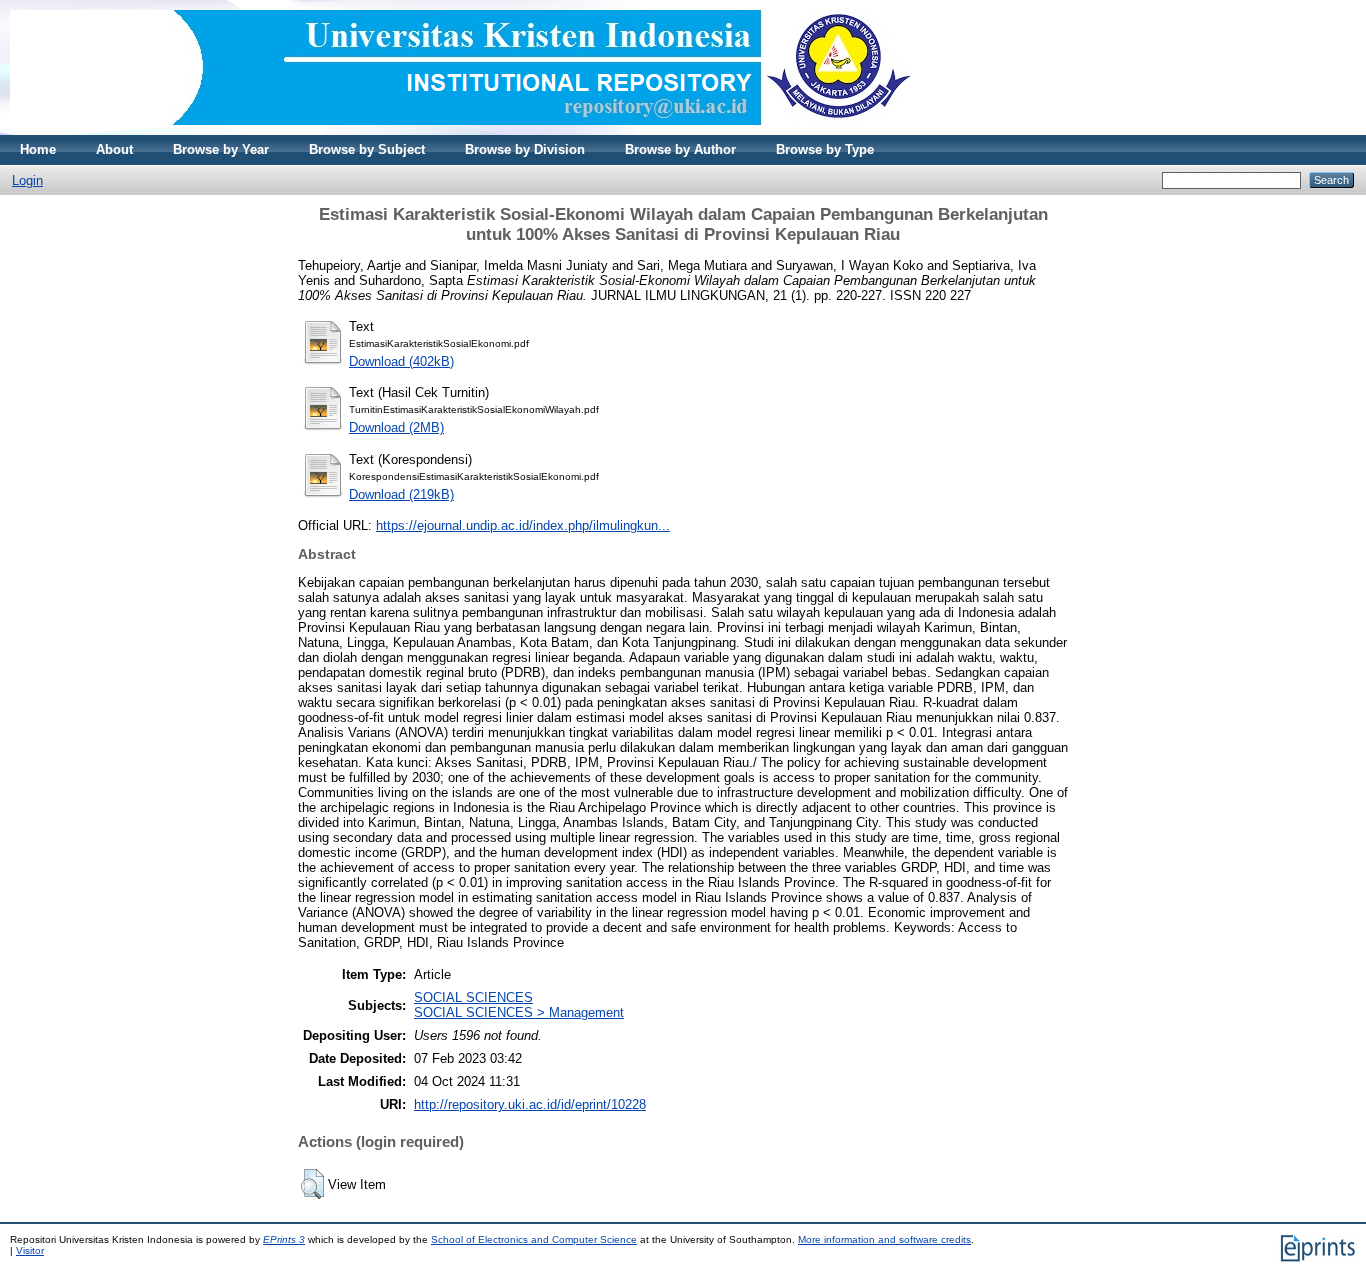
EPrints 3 (284, 1239)
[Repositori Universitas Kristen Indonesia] (461, 130)
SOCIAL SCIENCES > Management (519, 1012)
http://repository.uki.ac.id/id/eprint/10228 (530, 1104)
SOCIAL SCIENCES (473, 997)
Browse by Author (680, 149)
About (114, 149)
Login (27, 180)
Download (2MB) (396, 427)
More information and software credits (884, 1239)
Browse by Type (825, 149)
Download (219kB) (401, 494)
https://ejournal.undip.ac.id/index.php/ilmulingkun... (523, 525)
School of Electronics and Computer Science (534, 1239)
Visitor (30, 1250)
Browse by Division (525, 149)
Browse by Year (221, 149)
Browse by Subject (367, 149)
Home (38, 149)
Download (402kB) (401, 361)
